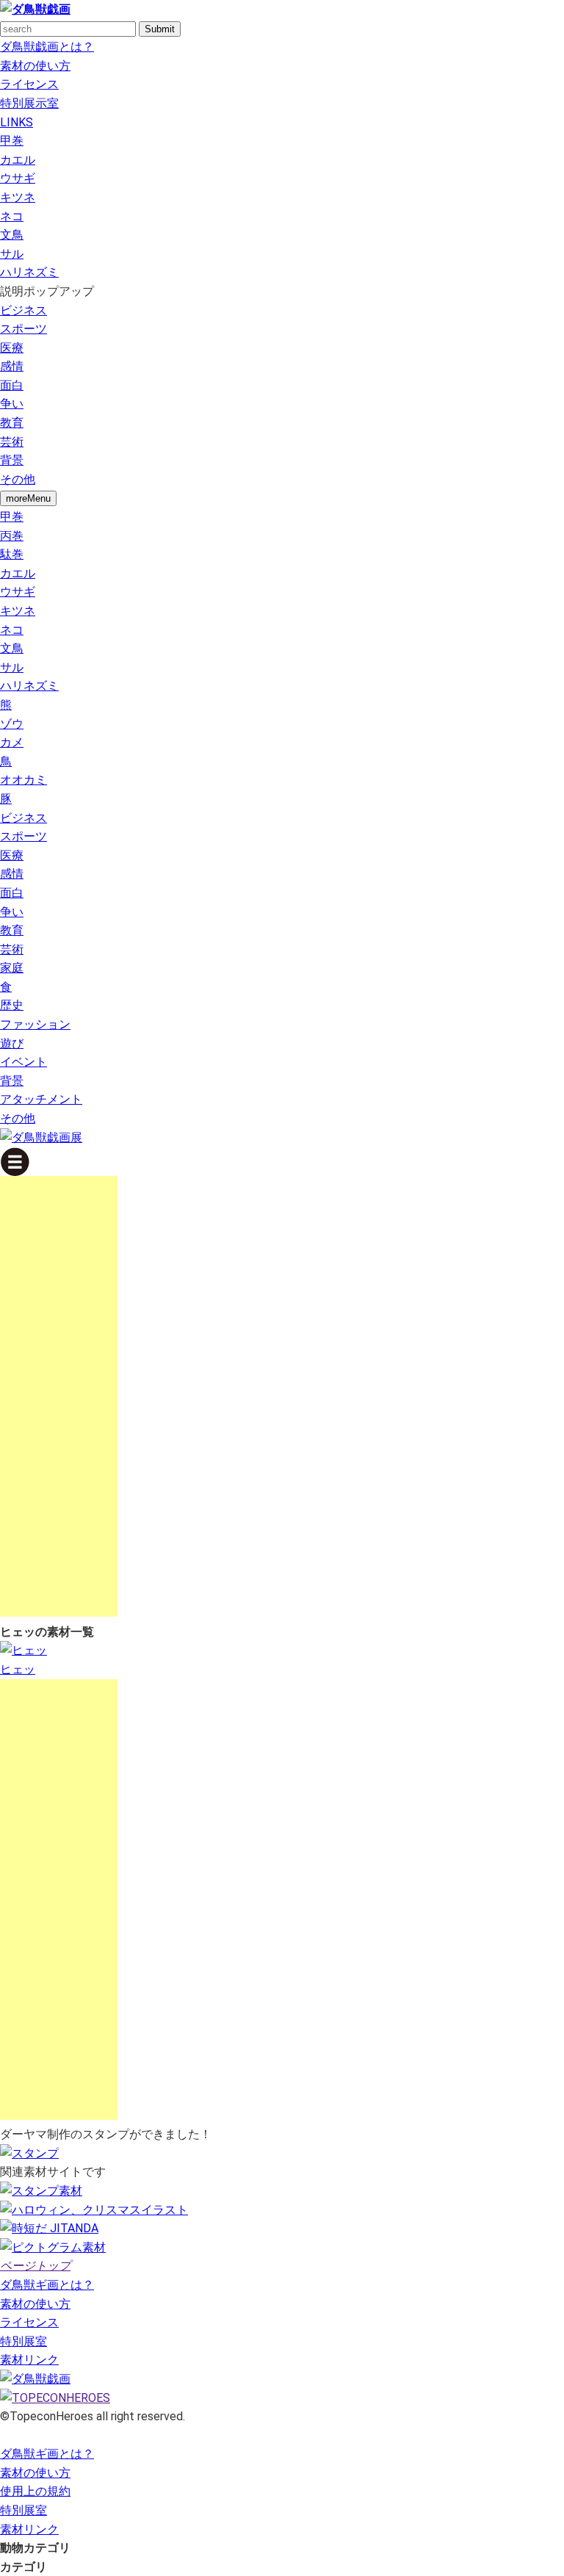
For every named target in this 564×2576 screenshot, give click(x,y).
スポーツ (23, 329)
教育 (12, 423)
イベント (23, 1062)
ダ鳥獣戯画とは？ (47, 47)
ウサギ (18, 178)
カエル (18, 160)
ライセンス (29, 84)
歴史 (12, 1005)
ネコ (12, 216)
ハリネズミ (29, 272)
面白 (12, 385)
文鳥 (12, 235)
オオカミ (23, 780)
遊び (12, 1043)
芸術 (12, 442)
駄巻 (12, 554)
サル (12, 254)
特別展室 (23, 2341)
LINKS (17, 122)
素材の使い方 (35, 66)
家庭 (12, 968)
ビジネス (23, 310)
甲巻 (12, 141)
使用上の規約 (35, 2491)
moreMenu (28, 498)
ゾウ (12, 724)
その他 (18, 479)
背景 (12, 460)
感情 (12, 366)
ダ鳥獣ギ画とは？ (47, 2285)
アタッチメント (41, 1099)
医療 (12, 348)
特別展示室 (29, 103)
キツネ (18, 197)
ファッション (35, 1024)
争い (12, 404)
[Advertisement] (59, 1396)
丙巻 (12, 536)
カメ (12, 742)
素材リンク (29, 2360)
